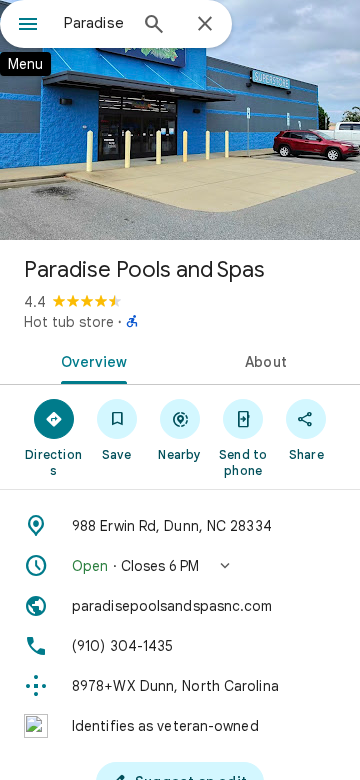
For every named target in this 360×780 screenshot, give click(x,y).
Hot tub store (69, 322)
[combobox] (95, 23)
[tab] (90, 360)
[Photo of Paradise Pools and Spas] (180, 120)
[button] (180, 566)
